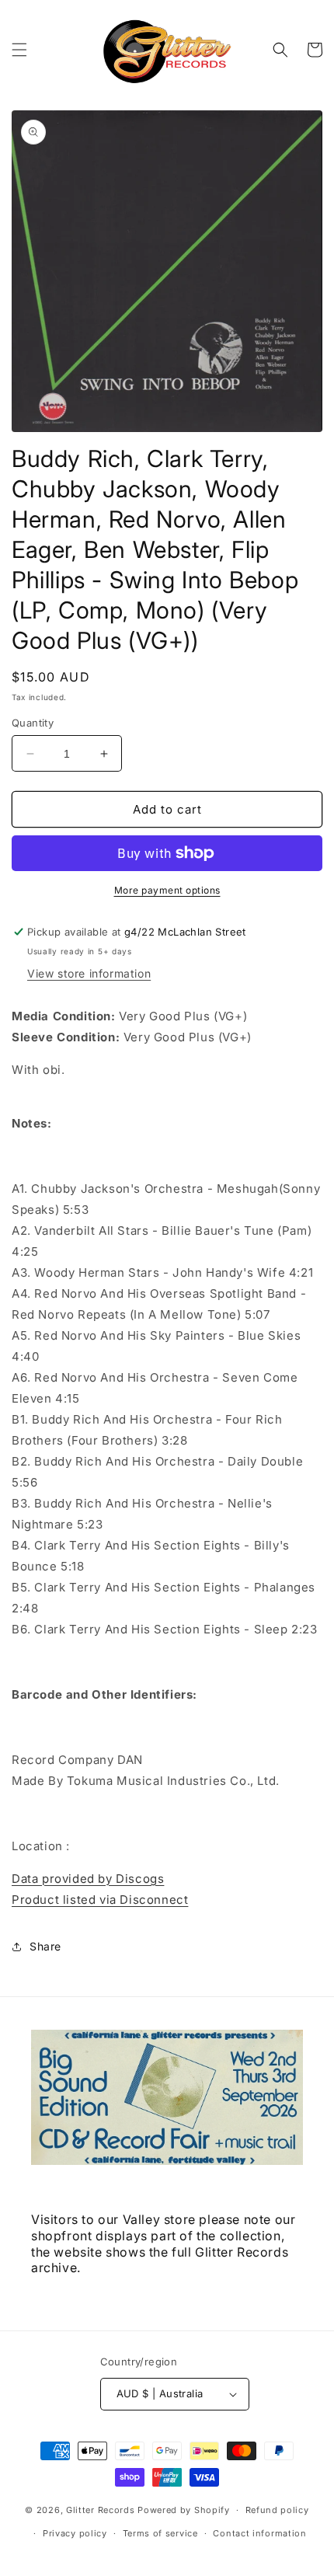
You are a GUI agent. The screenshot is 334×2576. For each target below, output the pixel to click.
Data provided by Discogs (88, 1879)
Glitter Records (101, 2510)
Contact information (259, 2533)
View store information (89, 973)
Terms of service (160, 2533)
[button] (19, 50)
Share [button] (45, 1946)
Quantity (33, 723)
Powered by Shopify (184, 2510)
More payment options (167, 890)
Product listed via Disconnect (100, 1900)
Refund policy (277, 2510)
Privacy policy (75, 2533)
